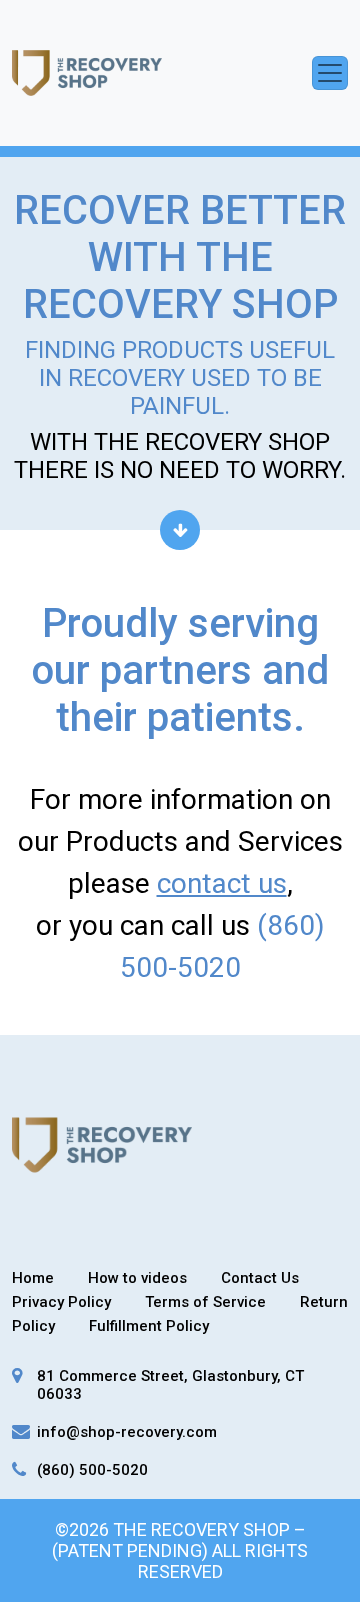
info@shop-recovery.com (127, 1432)
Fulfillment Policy (149, 1326)
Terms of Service (205, 1302)
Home (33, 1278)
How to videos (137, 1278)
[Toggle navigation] (330, 73)
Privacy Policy (61, 1302)
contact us (222, 883)
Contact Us (260, 1278)
